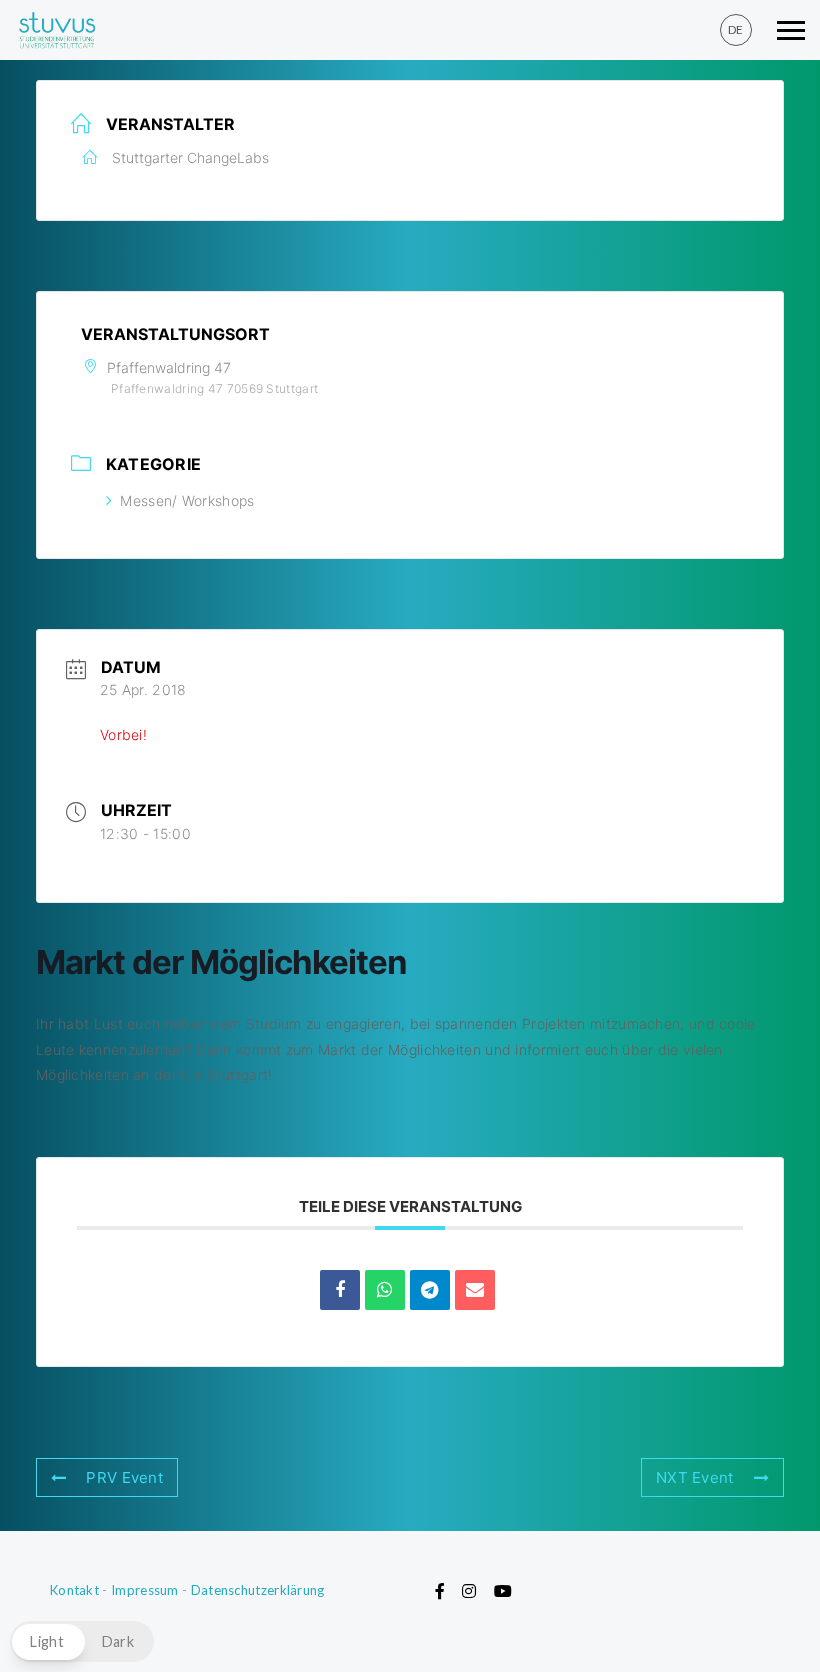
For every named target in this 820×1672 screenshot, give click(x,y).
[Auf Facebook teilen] (340, 1290)
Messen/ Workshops (187, 500)
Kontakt (74, 1590)
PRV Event (124, 1477)
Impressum (145, 1590)
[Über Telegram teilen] (430, 1290)
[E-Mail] (475, 1290)
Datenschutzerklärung (258, 1590)
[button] (82, 1641)
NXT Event (695, 1477)
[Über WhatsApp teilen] (385, 1290)
